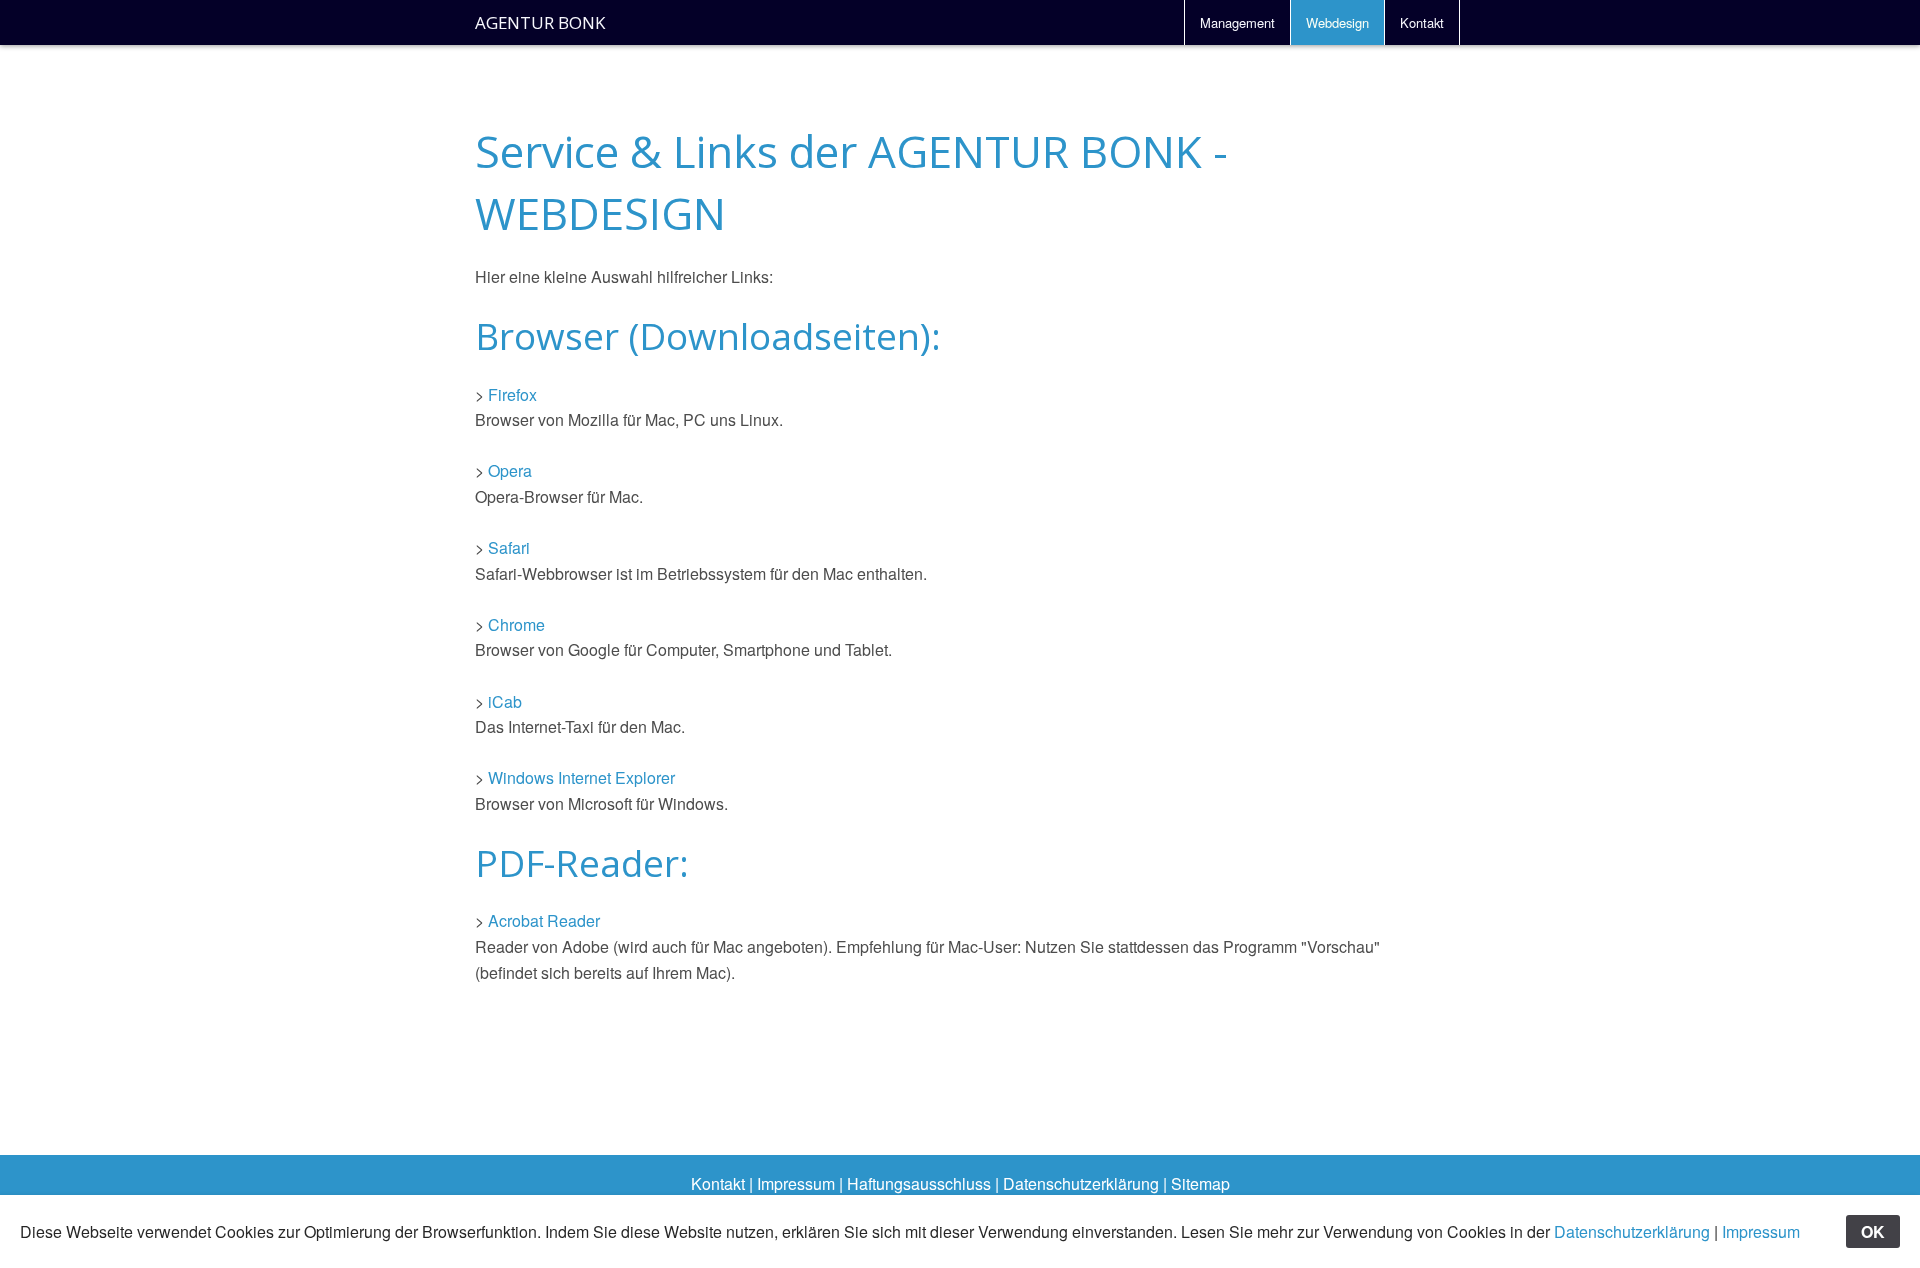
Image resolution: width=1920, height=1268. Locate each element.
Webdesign (1337, 22)
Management (1237, 22)
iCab (505, 701)
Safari (509, 547)
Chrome (516, 624)
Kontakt (1422, 22)
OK (1873, 1231)
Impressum (796, 1183)
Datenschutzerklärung (1081, 1183)
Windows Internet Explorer (581, 777)
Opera (510, 470)
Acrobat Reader (544, 920)
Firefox (512, 394)
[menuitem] (1237, 22)
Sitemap (1200, 1183)
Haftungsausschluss (919, 1183)
